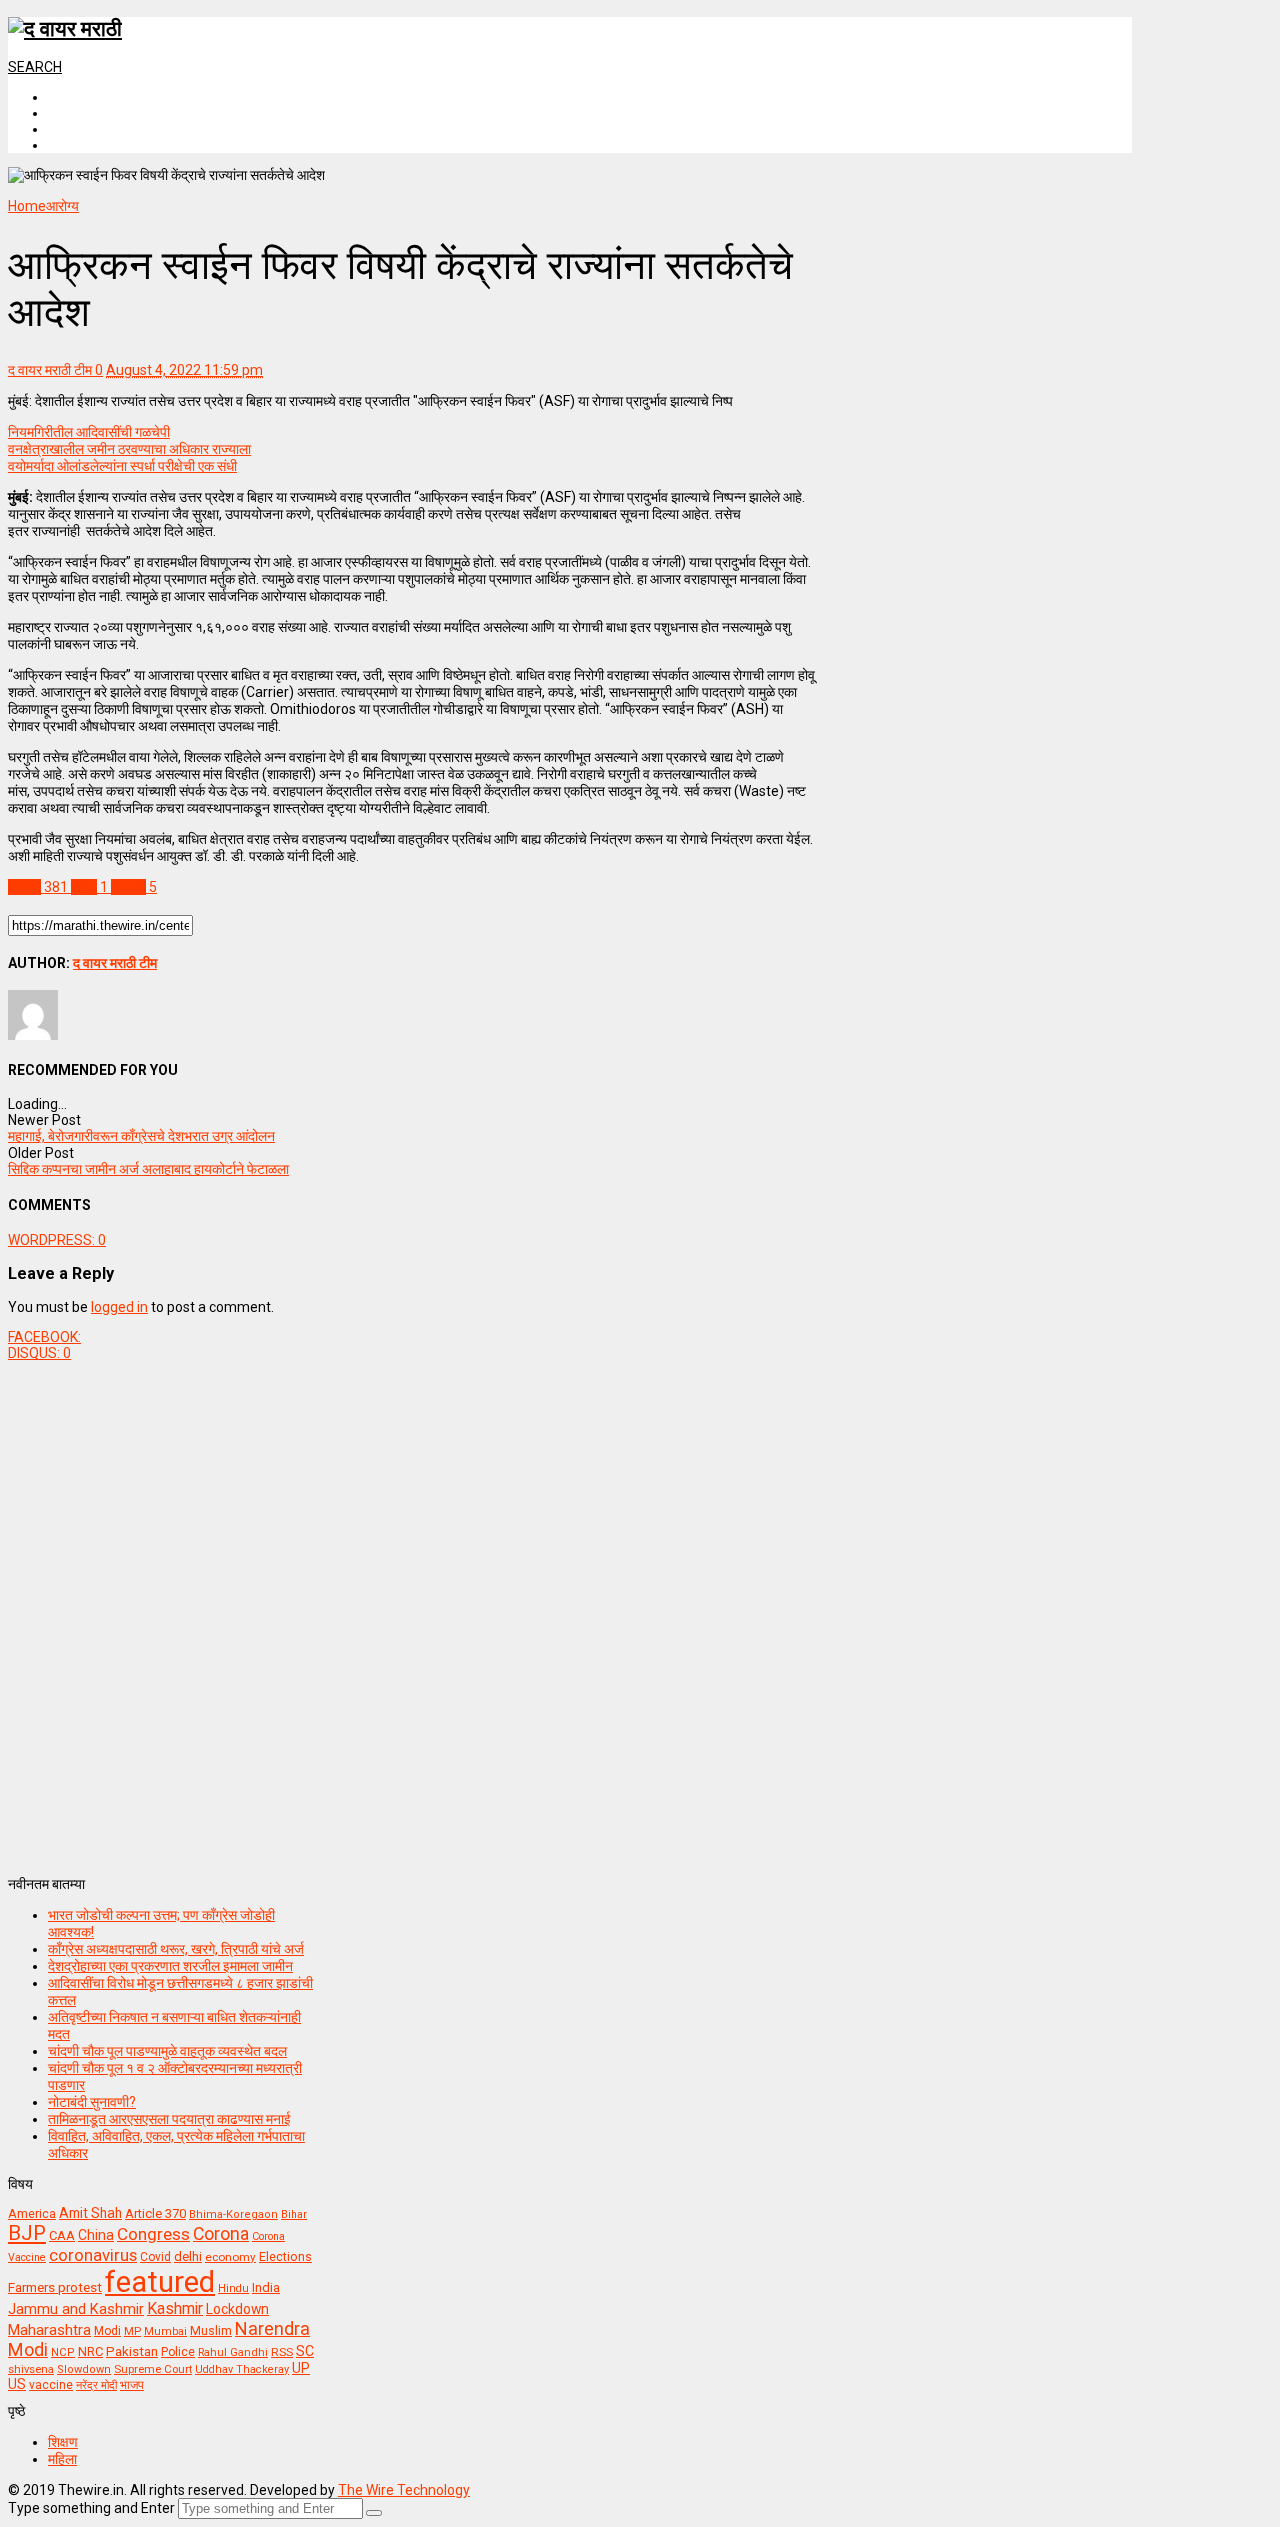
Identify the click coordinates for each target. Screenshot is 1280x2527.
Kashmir (175, 2308)
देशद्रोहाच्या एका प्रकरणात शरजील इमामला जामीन (170, 1966)
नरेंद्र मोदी (96, 2385)
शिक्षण (63, 2442)
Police (178, 2352)
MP (132, 2331)
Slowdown (84, 2369)
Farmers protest (55, 2287)
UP (301, 2368)
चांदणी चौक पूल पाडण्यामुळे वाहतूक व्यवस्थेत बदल (167, 2051)
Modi (107, 2331)
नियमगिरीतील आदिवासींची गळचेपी (89, 432)
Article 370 (155, 2213)
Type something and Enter (91, 2508)
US (17, 2384)
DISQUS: (39, 1353)
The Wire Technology (404, 2490)
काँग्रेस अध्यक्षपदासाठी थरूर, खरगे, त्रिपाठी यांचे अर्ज (176, 1949)
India (266, 2287)
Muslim (211, 2330)
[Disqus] (412, 1611)
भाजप (132, 2385)
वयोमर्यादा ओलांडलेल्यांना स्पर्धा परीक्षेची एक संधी (122, 466)
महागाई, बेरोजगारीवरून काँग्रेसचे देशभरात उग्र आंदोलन (141, 1136)
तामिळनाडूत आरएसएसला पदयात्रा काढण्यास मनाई (169, 2119)
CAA (62, 2235)
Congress (153, 2234)
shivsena (31, 2369)
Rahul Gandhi (233, 2352)
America (32, 2213)
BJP (27, 2233)
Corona (221, 2234)
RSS (282, 2352)
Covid (155, 2257)
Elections (285, 2257)
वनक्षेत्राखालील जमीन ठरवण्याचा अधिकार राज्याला (129, 449)
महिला (62, 2459)
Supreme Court (153, 2369)
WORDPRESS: (57, 1240)
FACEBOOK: (44, 1337)
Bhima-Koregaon (233, 2214)
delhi (188, 2256)
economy (230, 2257)
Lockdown (237, 2309)
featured (160, 2282)
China (96, 2235)
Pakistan (132, 2351)
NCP (63, 2352)
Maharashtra (49, 2330)
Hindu (233, 2288)
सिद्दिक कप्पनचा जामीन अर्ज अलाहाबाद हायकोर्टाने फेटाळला (148, 1169)
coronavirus (93, 2255)
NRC (90, 2351)
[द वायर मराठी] (65, 29)
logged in (119, 1307)
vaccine (51, 2385)
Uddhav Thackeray (242, 2369)
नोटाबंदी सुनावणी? (92, 2102)
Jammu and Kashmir (76, 2309)
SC (305, 2351)
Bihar (294, 2214)
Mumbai (165, 2331)
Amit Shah (90, 2213)
